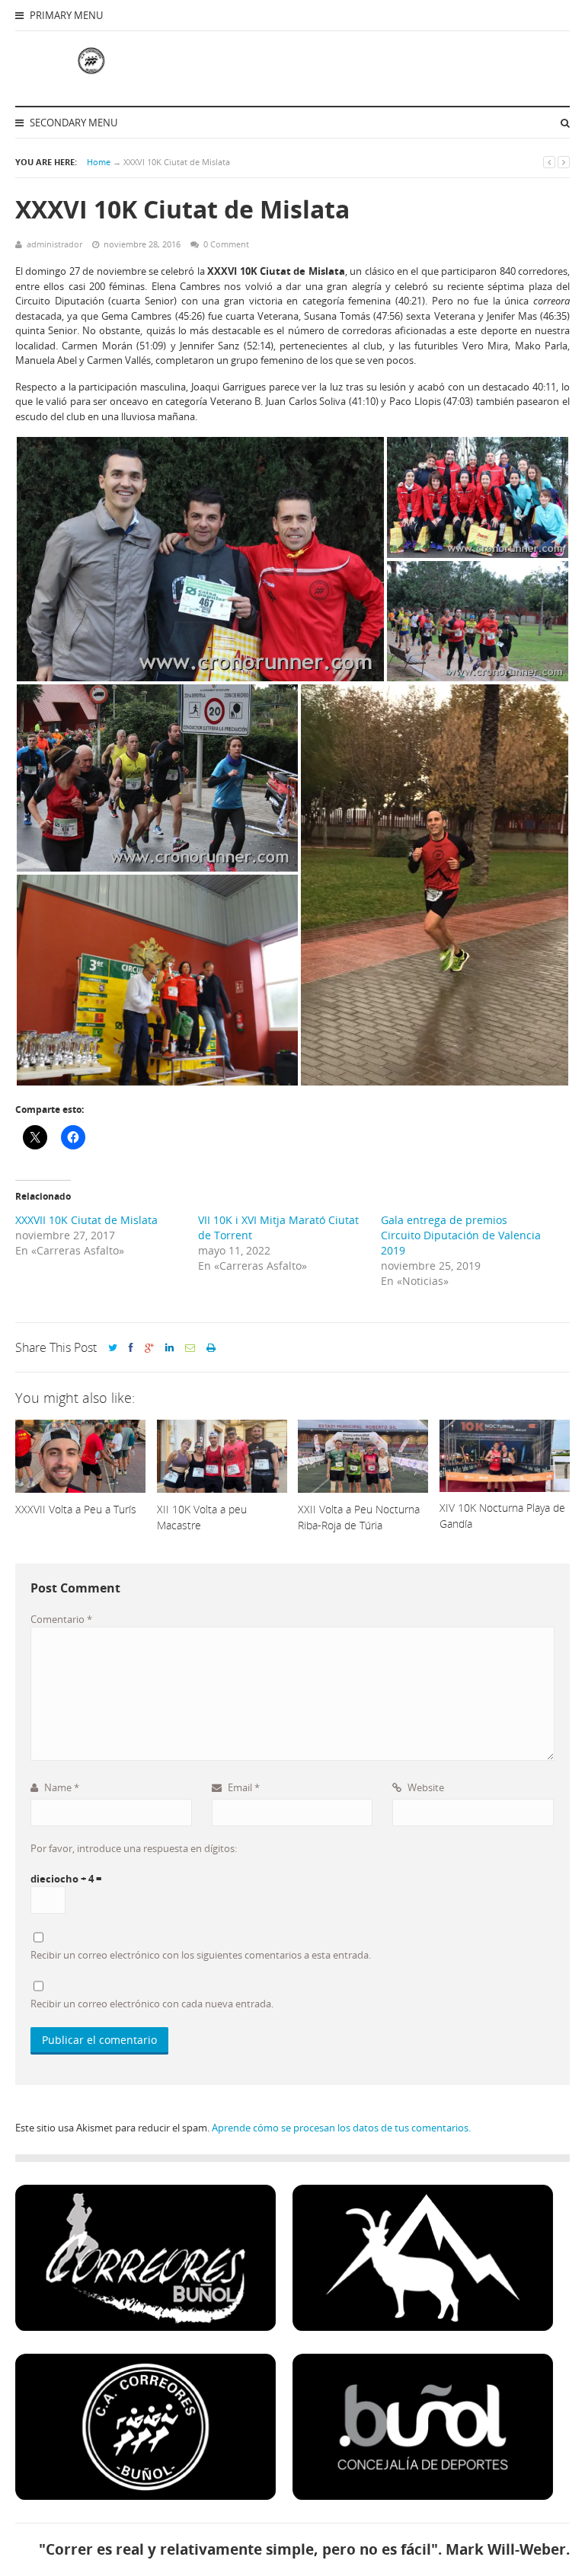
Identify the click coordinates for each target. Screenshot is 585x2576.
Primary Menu (65, 15)
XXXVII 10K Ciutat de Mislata (86, 1220)
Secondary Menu (72, 123)
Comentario (61, 1619)
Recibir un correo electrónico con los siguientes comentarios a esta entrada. (201, 1955)
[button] (200, 559)
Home (99, 162)
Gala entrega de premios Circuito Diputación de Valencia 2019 (461, 1235)
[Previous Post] (549, 162)
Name (61, 1787)
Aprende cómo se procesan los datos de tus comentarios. (341, 2128)
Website (425, 1787)
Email (243, 1787)
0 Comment (226, 244)
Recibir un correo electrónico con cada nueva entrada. (152, 2004)
